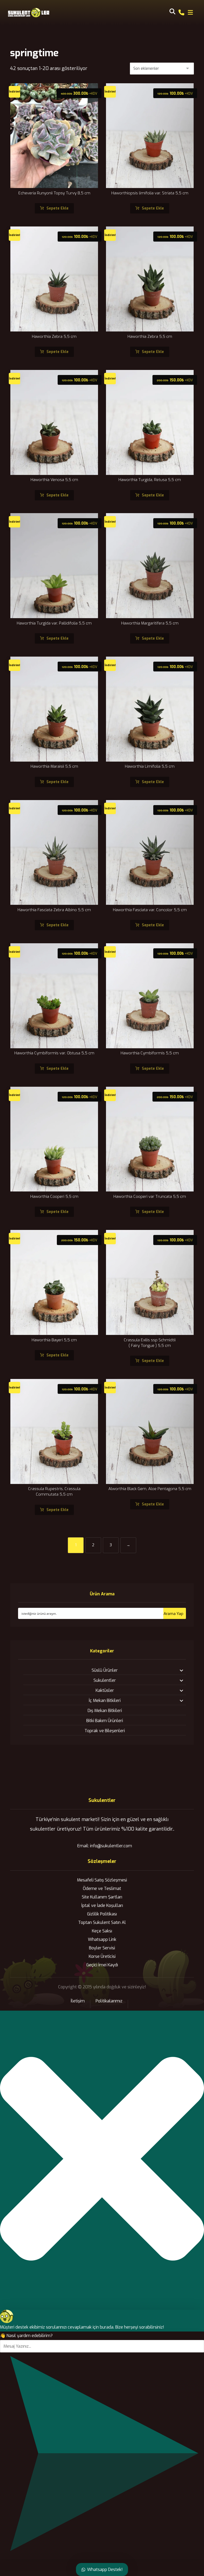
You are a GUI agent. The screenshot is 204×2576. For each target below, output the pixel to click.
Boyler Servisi (102, 1948)
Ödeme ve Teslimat (102, 1889)
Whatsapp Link (102, 1939)
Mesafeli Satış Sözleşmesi (102, 1880)
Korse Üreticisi (102, 1956)
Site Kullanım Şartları (102, 1897)
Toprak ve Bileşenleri (105, 1731)
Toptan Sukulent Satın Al (102, 1922)
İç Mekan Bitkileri (105, 1700)
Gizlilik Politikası (102, 1914)
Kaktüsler (105, 1690)
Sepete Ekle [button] (58, 208)
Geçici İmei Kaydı (102, 1965)
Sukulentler (105, 1680)
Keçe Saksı (102, 1931)
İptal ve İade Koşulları (102, 1905)
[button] (190, 12)
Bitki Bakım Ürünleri (105, 1721)
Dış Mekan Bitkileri (105, 1711)
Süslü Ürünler (105, 1670)
